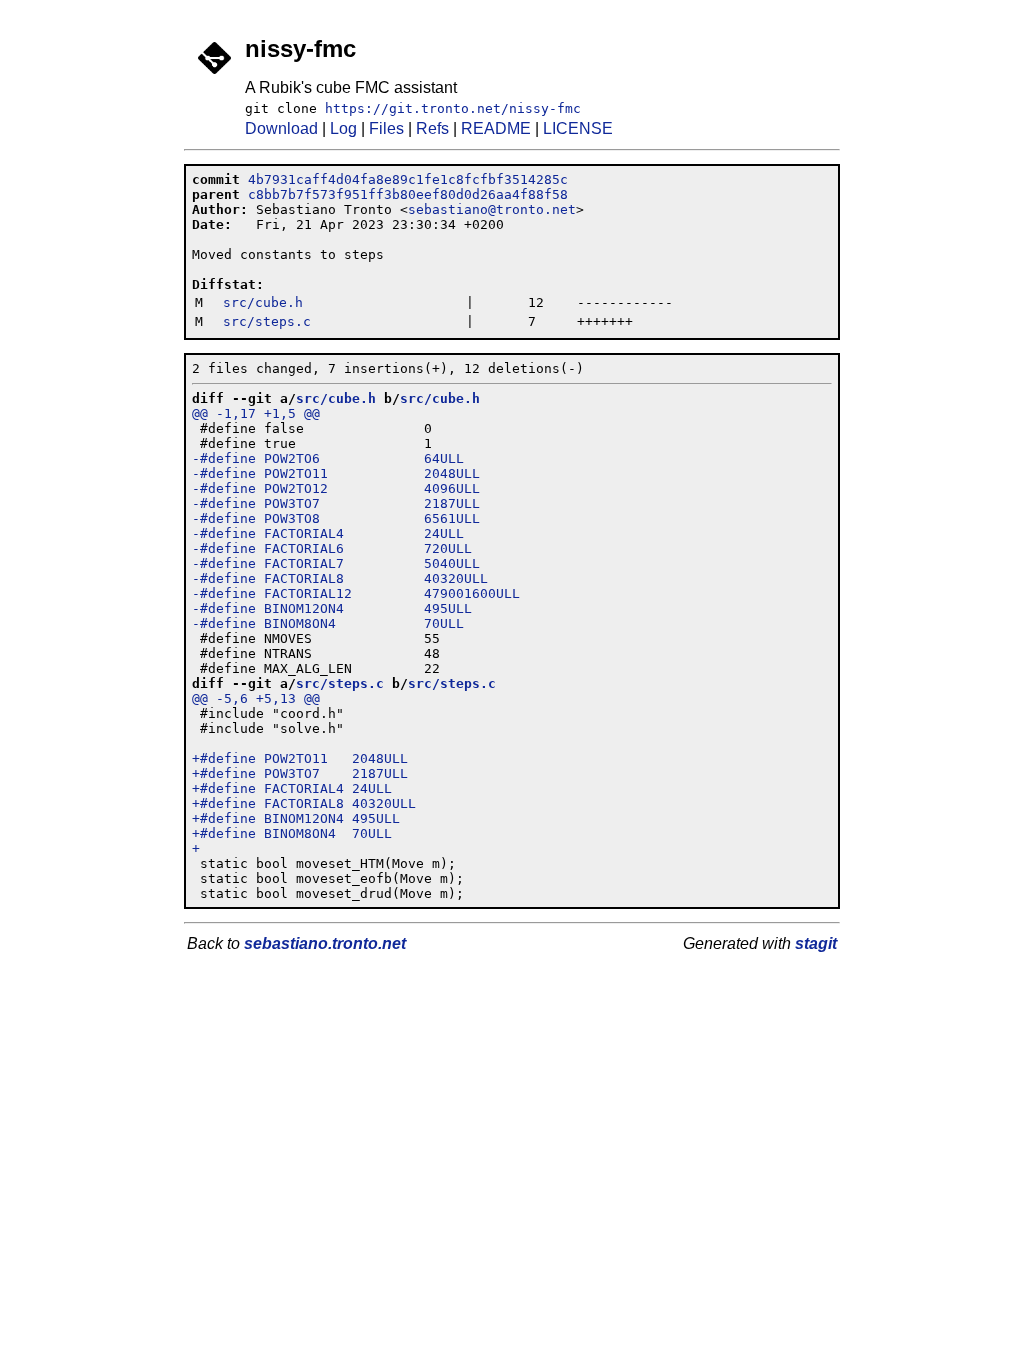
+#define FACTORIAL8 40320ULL (304, 803)
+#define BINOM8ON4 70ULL (292, 833)
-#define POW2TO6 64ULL (328, 458)
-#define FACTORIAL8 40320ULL (340, 578)
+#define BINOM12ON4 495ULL (296, 818)
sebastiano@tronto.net (492, 209)
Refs (432, 128)
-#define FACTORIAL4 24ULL (328, 533)
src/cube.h (263, 302)
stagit (816, 943)
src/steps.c (267, 321)
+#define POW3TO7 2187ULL (300, 773)
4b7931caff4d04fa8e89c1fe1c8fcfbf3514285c (408, 179)
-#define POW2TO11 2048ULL (336, 473)
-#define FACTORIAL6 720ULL (332, 548)
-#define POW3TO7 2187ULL (336, 503)
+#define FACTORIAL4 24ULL (292, 788)
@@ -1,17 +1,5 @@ (256, 413)
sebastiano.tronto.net (325, 943)
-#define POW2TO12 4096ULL (336, 488)
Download (281, 128)
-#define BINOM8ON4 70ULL (328, 623)
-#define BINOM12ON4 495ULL (332, 608)
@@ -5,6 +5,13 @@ (256, 698)
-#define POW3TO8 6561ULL (336, 518)
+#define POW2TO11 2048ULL (300, 758)
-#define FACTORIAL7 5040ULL (336, 563)
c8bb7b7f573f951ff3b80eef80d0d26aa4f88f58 (408, 194)
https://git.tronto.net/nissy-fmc (453, 108)
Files (386, 128)
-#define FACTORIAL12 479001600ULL (356, 593)
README (496, 128)
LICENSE (578, 128)
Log (343, 128)
